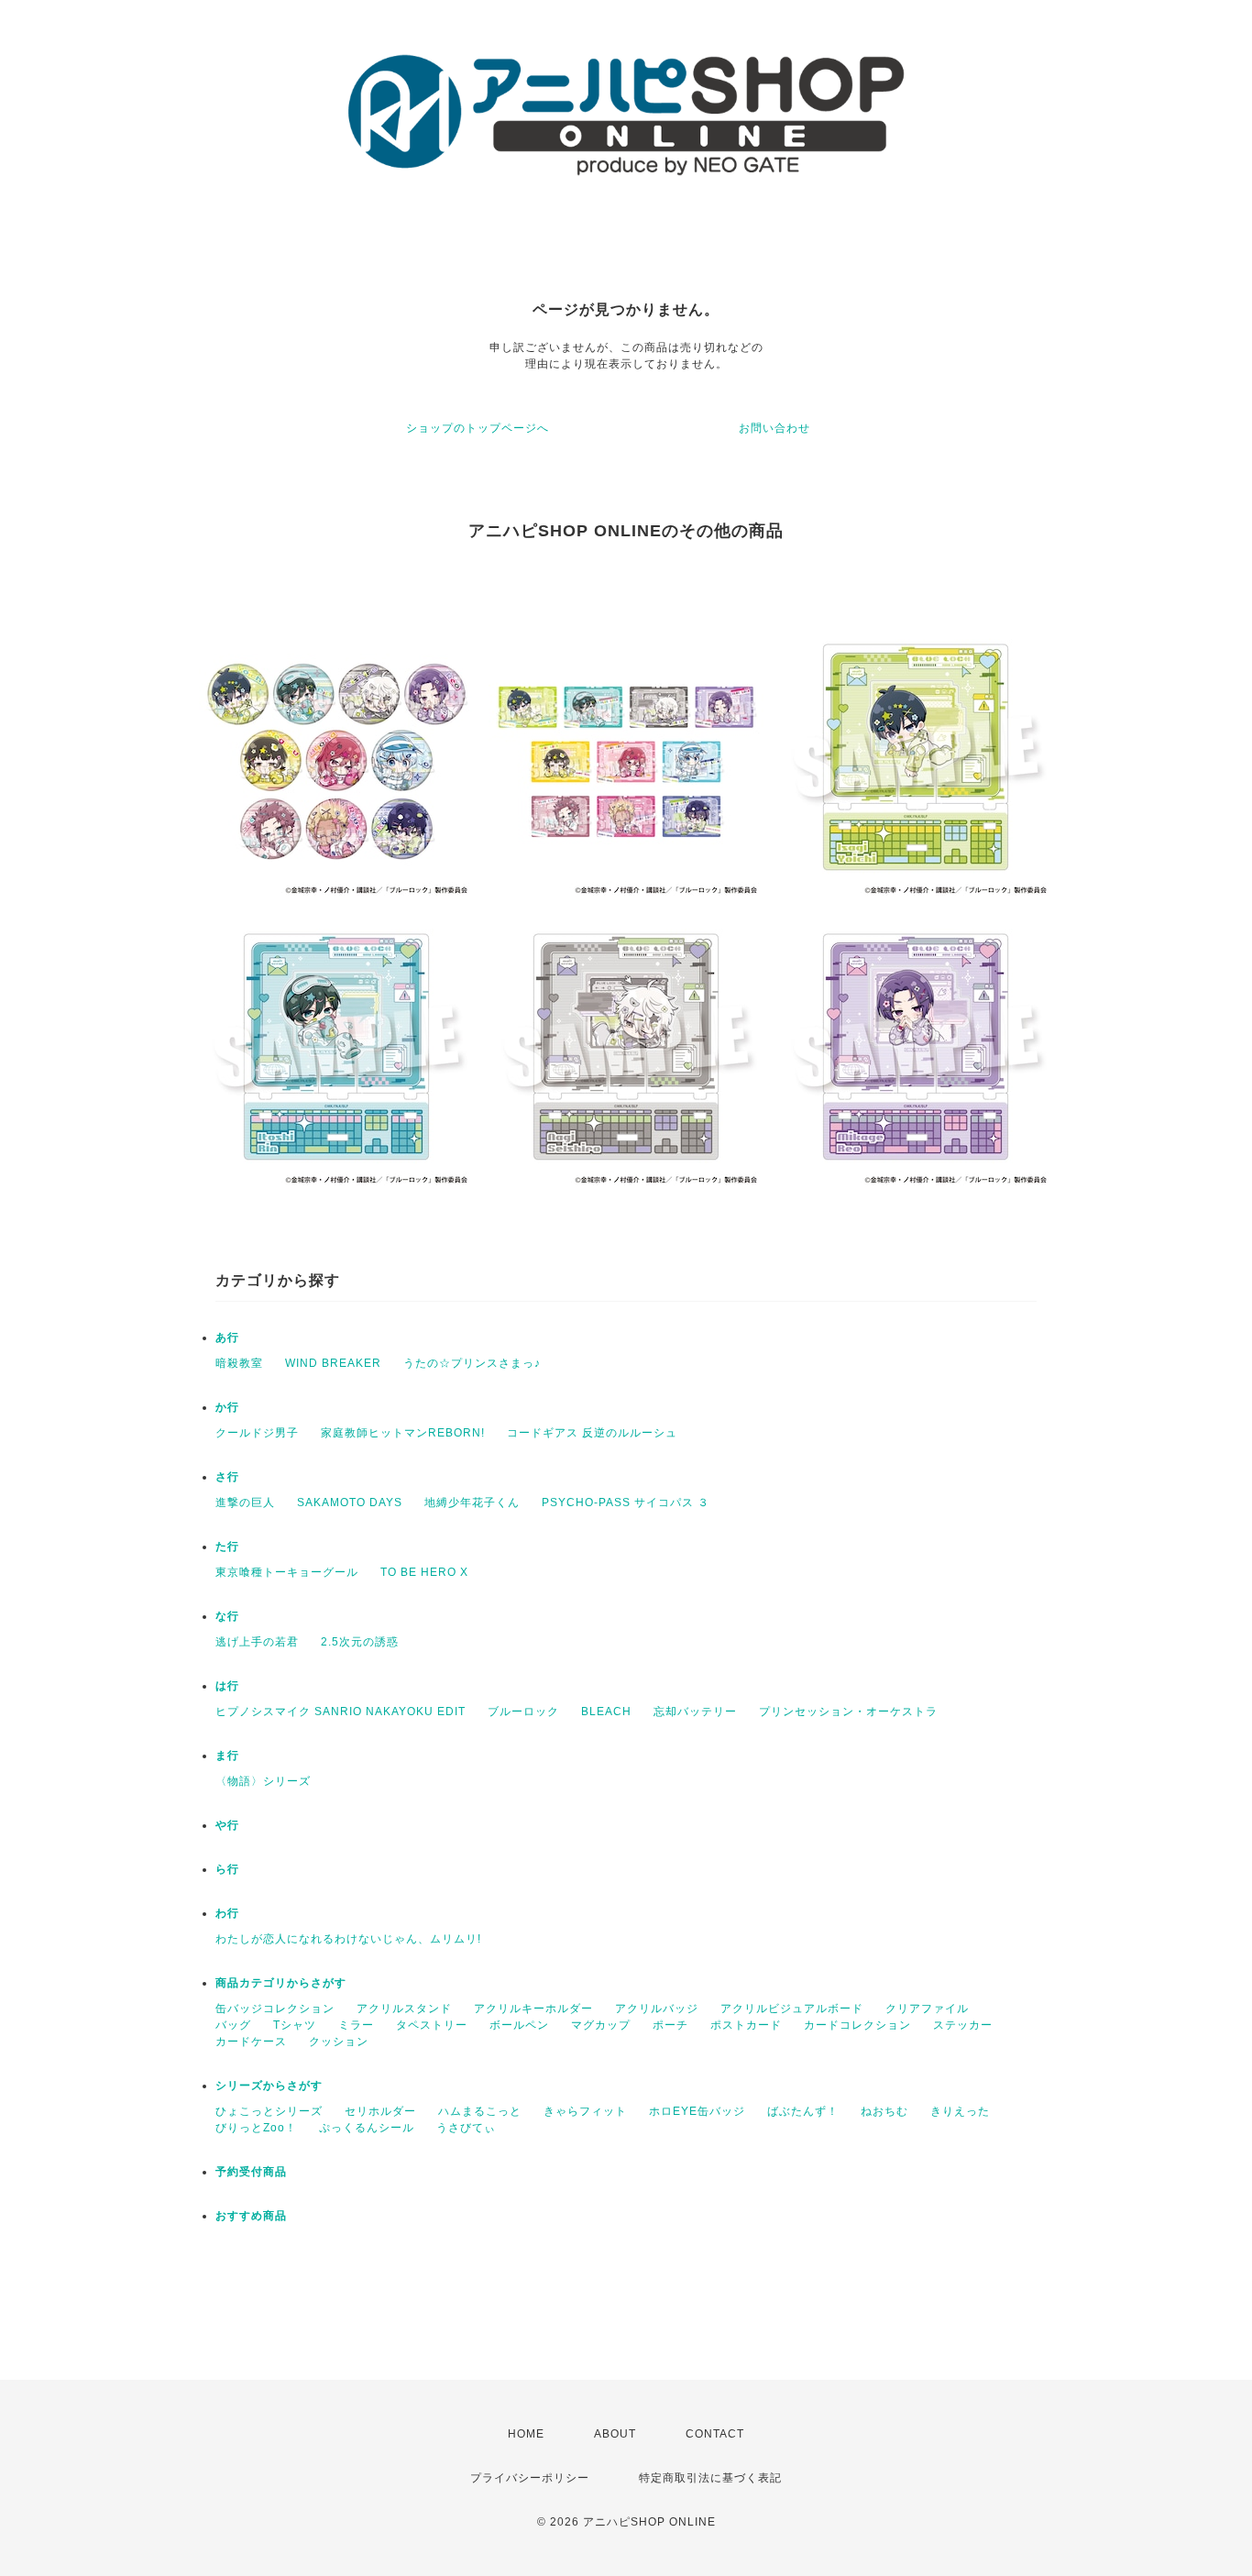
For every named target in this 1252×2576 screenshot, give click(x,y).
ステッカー (963, 2025)
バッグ (233, 2025)
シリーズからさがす (269, 2086)
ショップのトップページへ (478, 428)
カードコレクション (857, 2025)
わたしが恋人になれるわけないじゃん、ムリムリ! (348, 1939)
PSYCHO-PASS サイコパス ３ (626, 1503)
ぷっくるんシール (367, 2128)
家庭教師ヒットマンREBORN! (403, 1433)
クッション (339, 2042)
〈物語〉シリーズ (263, 1781)
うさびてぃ (466, 2128)
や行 (227, 1825)
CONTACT (715, 2434)
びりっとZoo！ (256, 2128)
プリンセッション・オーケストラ (848, 1712)
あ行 (227, 1338)
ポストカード (746, 2025)
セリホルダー (380, 2111)
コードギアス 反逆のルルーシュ (592, 1433)
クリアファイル (927, 2009)
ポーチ (670, 2025)
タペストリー (432, 2025)
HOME (526, 2434)
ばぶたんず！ (803, 2111)
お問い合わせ (774, 428)
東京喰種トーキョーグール (287, 1572)
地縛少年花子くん (472, 1503)
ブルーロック (523, 1712)
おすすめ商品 (251, 2216)
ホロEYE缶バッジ (697, 2111)
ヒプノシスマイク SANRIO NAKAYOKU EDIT (340, 1712)
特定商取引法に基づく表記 (710, 2478)
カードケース (251, 2042)
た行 (227, 1547)
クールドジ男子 (257, 1433)
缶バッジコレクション (275, 2009)
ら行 (227, 1869)
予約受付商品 (251, 2172)
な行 (227, 1616)
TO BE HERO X (424, 1572)
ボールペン (519, 2025)
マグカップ (601, 2025)
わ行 (227, 1913)
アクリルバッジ (657, 2009)
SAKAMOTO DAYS (350, 1503)
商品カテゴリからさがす (281, 1983)
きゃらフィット (585, 2111)
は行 (227, 1686)
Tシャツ (295, 2025)
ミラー (356, 2025)
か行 (227, 1407)
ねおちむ (884, 2111)
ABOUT (615, 2434)
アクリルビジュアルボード (792, 2009)
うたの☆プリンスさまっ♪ (472, 1363)
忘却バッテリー (695, 1712)
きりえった (960, 2111)
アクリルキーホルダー (533, 2009)
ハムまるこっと (480, 2111)
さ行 (227, 1477)
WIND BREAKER (333, 1363)
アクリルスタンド (404, 2009)
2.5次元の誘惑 (360, 1642)
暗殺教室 (239, 1363)
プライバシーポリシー (530, 2478)
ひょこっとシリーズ (269, 2111)
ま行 (227, 1756)
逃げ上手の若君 (257, 1642)
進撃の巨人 (245, 1503)
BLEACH (606, 1712)
